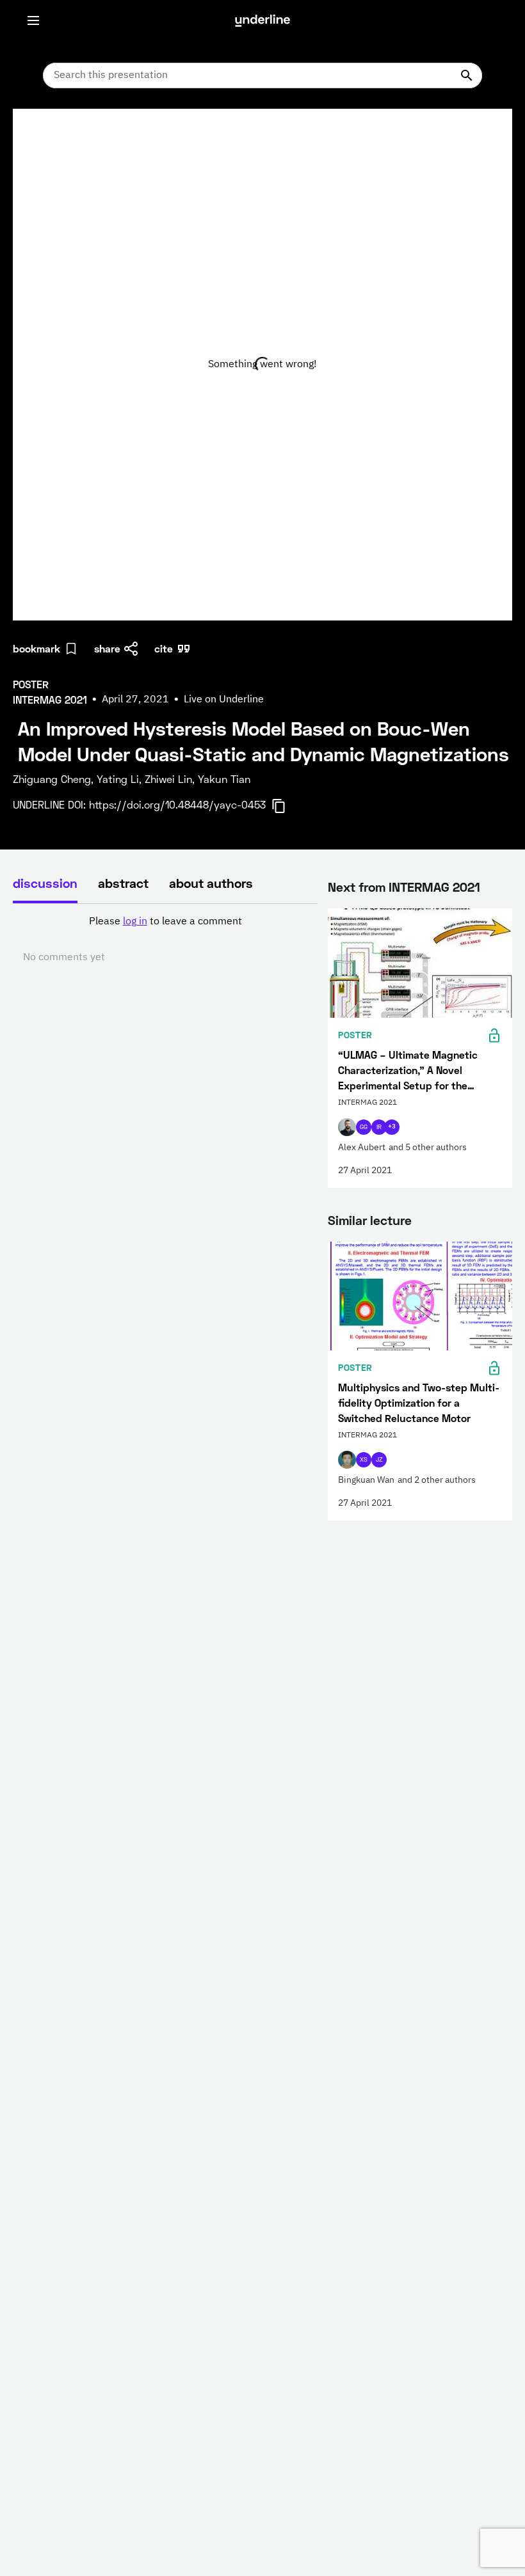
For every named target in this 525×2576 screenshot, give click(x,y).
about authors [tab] (211, 883)
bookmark (36, 648)
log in (135, 922)
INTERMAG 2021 (434, 887)
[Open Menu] (33, 20)
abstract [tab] (123, 883)
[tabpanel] (165, 940)
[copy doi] (286, 806)
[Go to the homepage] (262, 20)
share (107, 648)
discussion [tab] (45, 883)
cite (164, 648)
